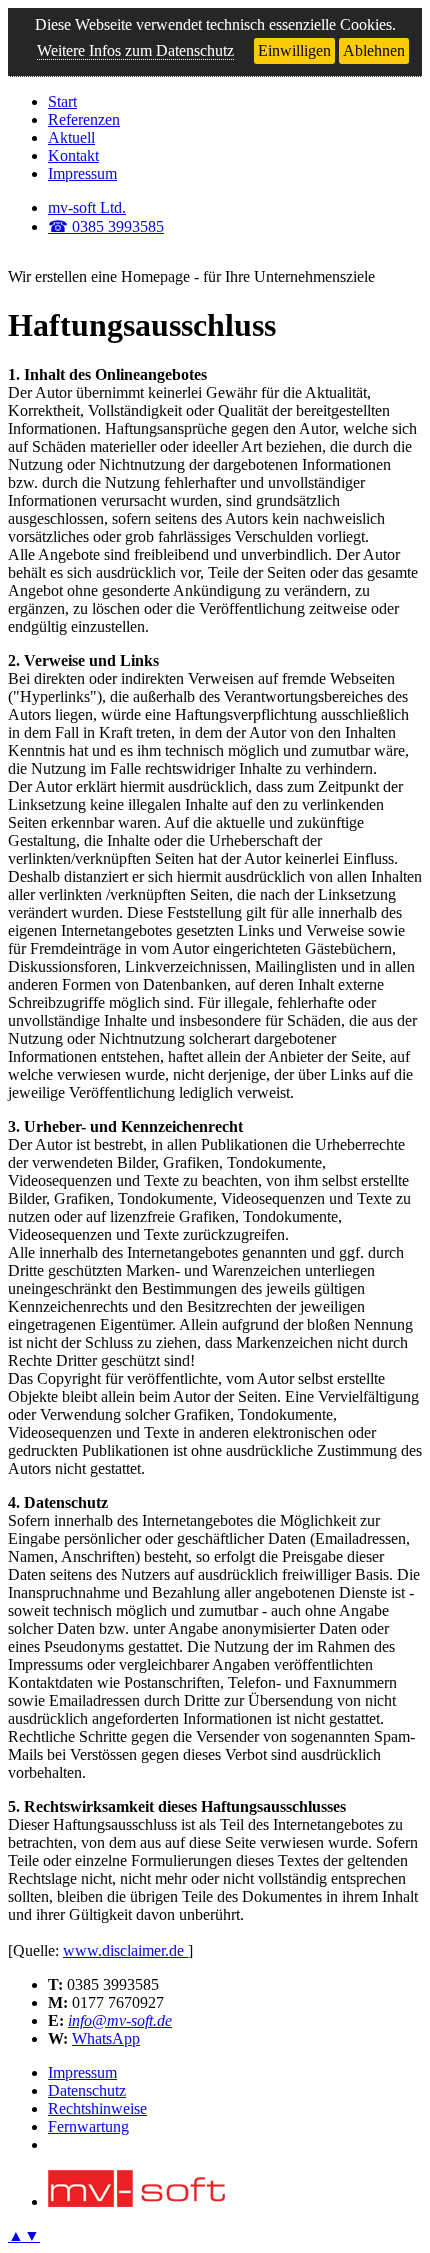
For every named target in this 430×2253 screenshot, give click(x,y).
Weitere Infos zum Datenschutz (135, 50)
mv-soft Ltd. (87, 207)
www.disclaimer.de (125, 1950)
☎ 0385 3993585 (106, 226)
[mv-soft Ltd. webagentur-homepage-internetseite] (136, 2201)
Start (62, 101)
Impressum (82, 173)
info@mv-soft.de (120, 2020)
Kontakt (73, 155)
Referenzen (84, 119)
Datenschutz (87, 2090)
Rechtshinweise (97, 2108)
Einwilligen (294, 50)
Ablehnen (374, 50)
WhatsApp (106, 2038)
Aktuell (71, 137)
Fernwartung (88, 2126)
